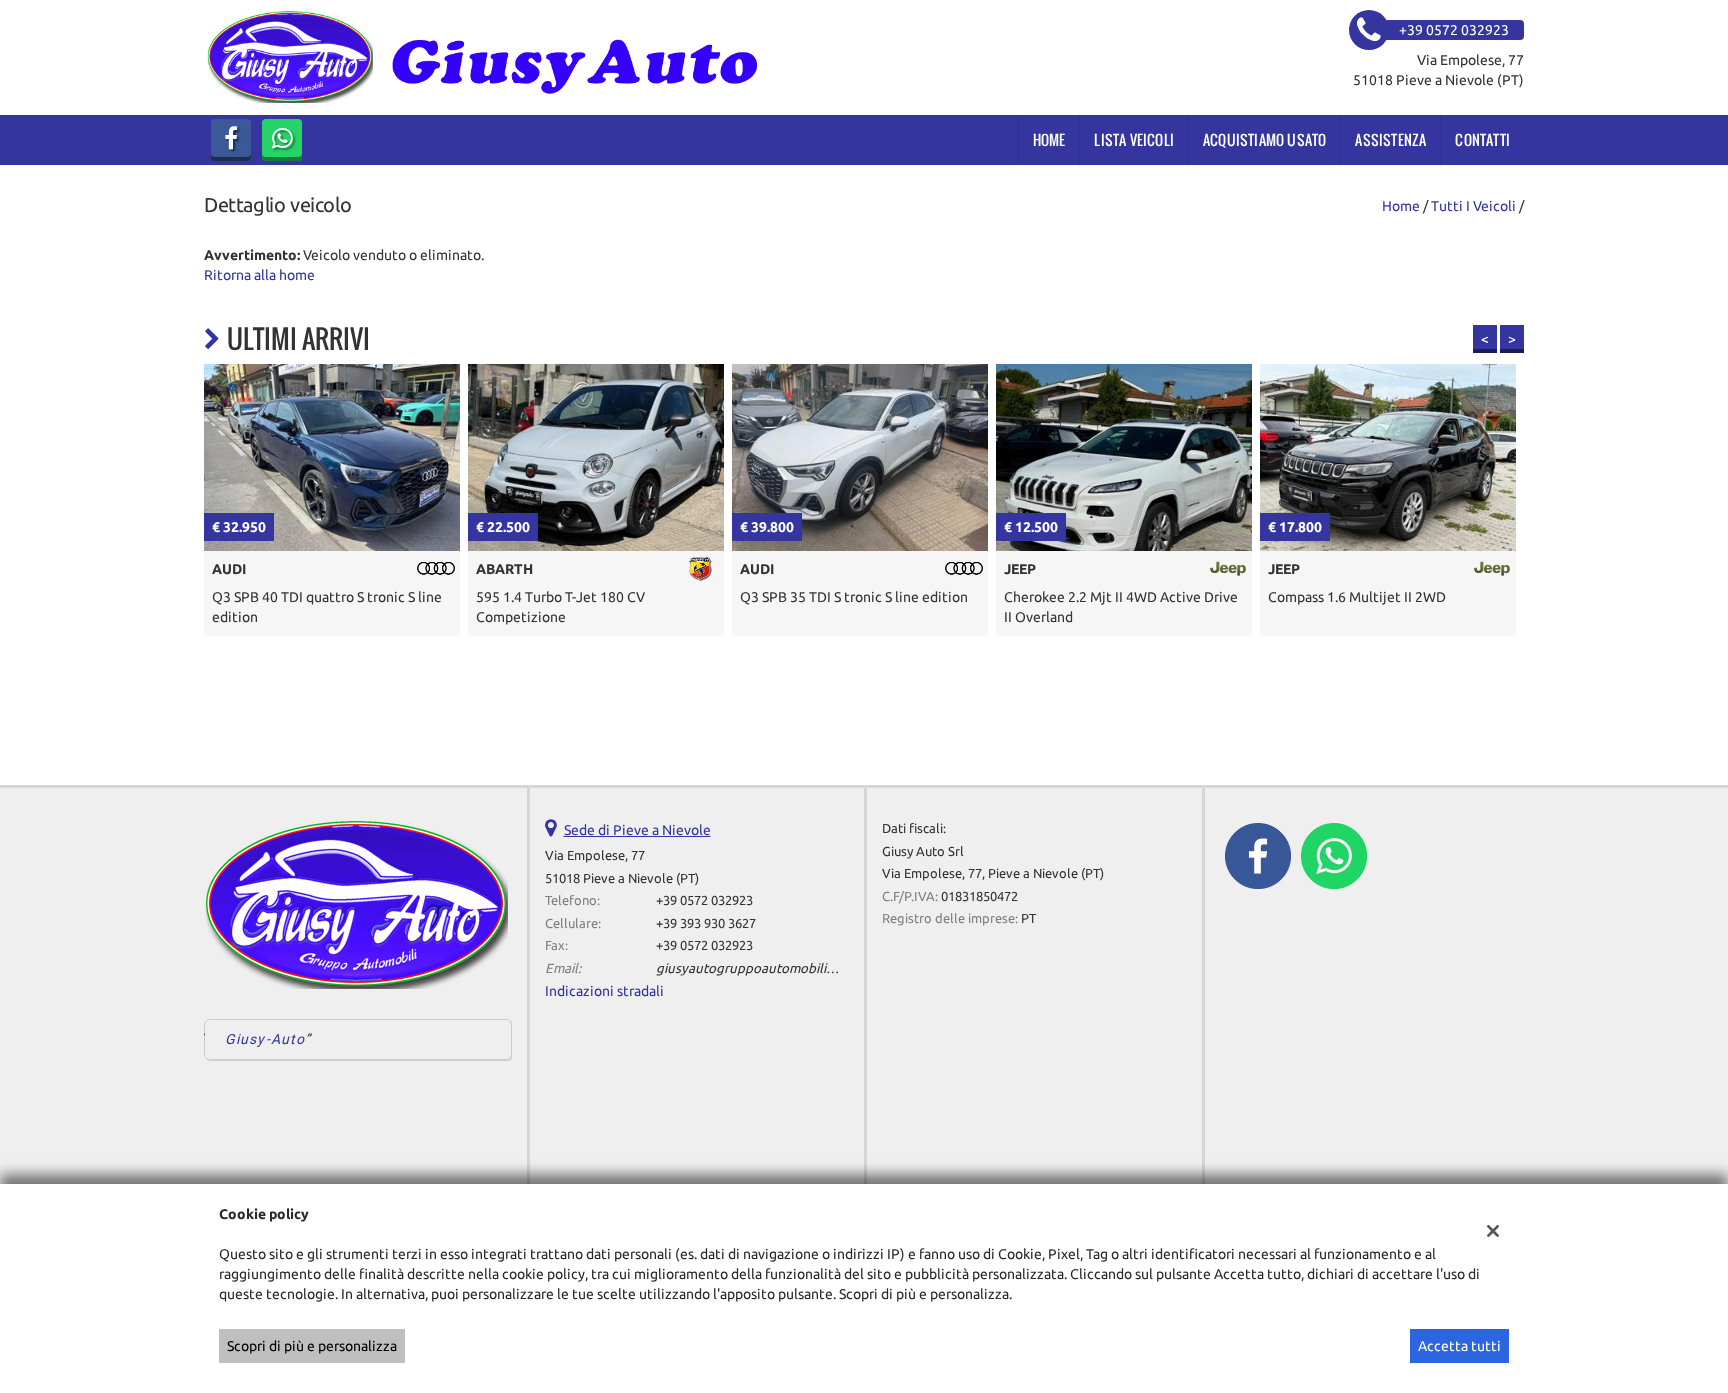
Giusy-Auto (265, 1039)
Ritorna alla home (259, 275)
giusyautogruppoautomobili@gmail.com (778, 968)
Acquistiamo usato (1264, 139)
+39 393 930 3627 (706, 923)
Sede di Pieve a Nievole (637, 830)
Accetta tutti (1459, 1346)
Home (1049, 139)
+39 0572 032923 (704, 900)
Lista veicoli (1134, 139)
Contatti (1482, 139)
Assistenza (1390, 139)
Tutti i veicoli (1473, 206)
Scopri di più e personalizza (312, 1346)
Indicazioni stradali (604, 991)
